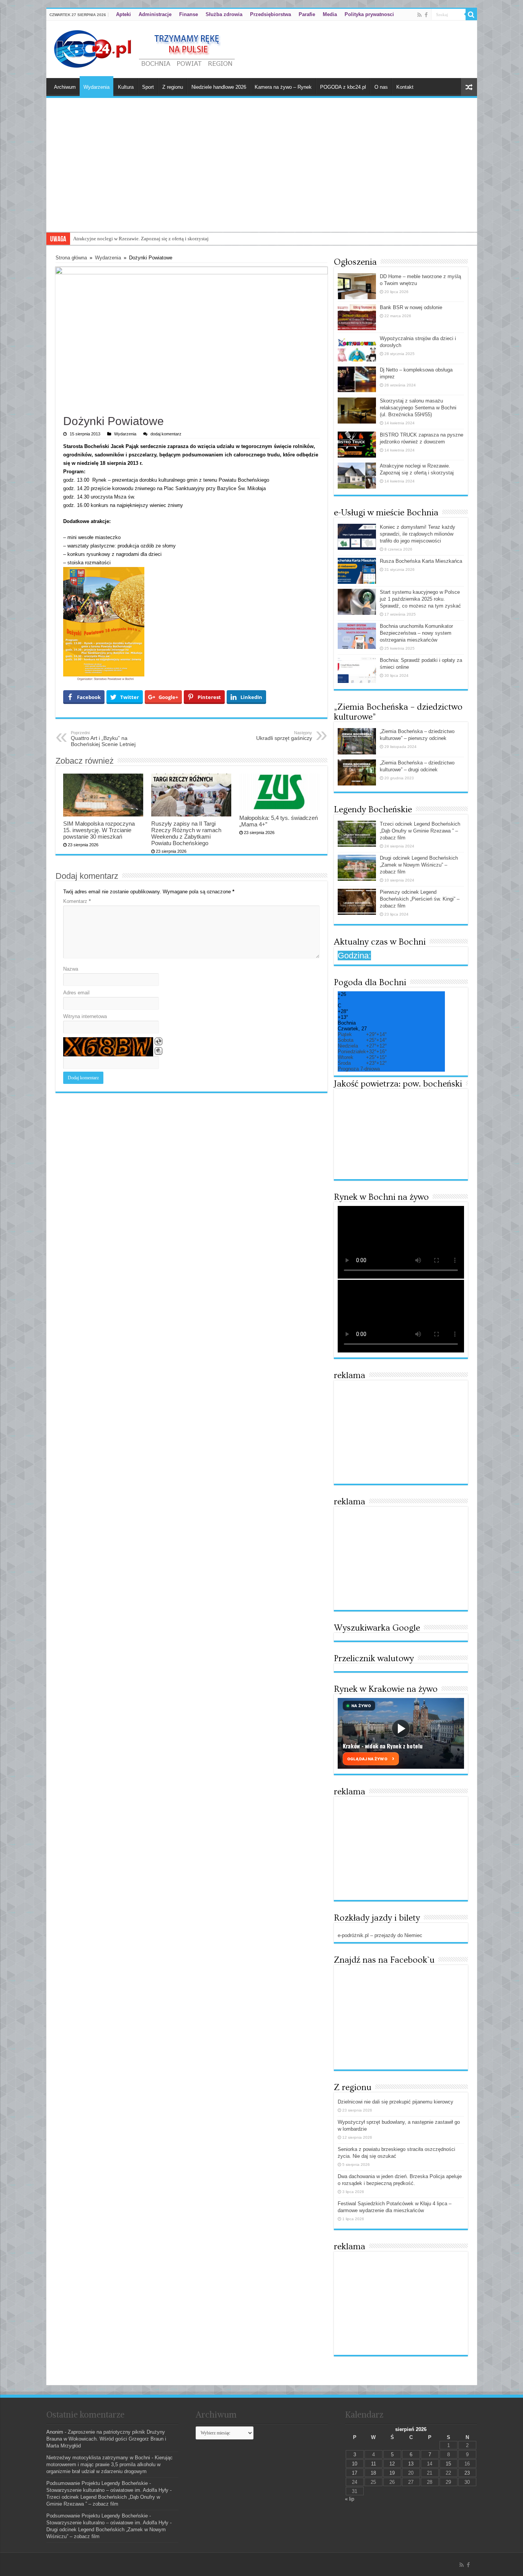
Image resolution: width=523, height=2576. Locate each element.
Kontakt (405, 87)
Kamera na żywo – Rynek (283, 87)
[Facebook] (426, 15)
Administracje (155, 14)
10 (355, 2464)
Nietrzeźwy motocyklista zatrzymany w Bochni (98, 2458)
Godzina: (354, 956)
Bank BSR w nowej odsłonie (411, 307)
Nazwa (71, 969)
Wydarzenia (96, 87)
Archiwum (65, 87)
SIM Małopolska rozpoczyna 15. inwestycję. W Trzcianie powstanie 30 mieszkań (99, 830)
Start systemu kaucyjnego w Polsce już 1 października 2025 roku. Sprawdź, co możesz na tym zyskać (420, 599)
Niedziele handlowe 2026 (219, 87)
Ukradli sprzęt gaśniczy (284, 736)
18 (373, 2473)
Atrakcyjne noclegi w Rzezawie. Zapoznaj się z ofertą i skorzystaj (141, 239)
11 (373, 2464)
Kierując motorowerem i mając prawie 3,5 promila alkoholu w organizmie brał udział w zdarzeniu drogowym (110, 2464)
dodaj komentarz (166, 434)
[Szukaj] (471, 15)
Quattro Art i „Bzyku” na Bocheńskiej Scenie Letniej (103, 739)
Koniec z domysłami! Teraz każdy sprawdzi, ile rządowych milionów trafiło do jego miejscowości (418, 534)
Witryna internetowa (85, 1016)
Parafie (307, 14)
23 (467, 2473)
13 (411, 2464)
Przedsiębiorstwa (270, 14)
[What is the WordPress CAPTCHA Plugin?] (108, 1047)
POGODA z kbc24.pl (343, 87)
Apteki (123, 14)
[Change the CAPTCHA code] (159, 1041)
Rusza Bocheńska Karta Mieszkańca (421, 561)
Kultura (126, 87)
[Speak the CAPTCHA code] (159, 1051)
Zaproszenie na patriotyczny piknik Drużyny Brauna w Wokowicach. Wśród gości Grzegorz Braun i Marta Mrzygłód (106, 2439)
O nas (381, 87)
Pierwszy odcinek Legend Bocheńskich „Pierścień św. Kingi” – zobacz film (420, 899)
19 (392, 2473)
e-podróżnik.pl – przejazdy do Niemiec (380, 1935)
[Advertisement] (262, 174)
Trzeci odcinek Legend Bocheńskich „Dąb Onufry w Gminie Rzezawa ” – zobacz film (420, 831)
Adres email (76, 993)
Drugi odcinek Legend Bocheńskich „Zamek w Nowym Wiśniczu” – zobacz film (419, 865)
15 (448, 2464)
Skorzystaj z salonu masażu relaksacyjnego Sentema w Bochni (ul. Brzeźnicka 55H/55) (418, 408)
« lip (350, 2499)
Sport (148, 87)
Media (330, 14)
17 (355, 2473)
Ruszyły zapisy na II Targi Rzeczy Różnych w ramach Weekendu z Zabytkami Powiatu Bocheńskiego (186, 833)
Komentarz (77, 901)
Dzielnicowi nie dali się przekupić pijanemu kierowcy (396, 2102)
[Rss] (419, 15)
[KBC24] (145, 48)
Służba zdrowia (224, 14)
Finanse (189, 14)
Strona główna (71, 258)
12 (392, 2464)
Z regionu (173, 87)
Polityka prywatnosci (369, 14)
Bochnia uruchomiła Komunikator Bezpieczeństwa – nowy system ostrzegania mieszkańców (416, 633)
